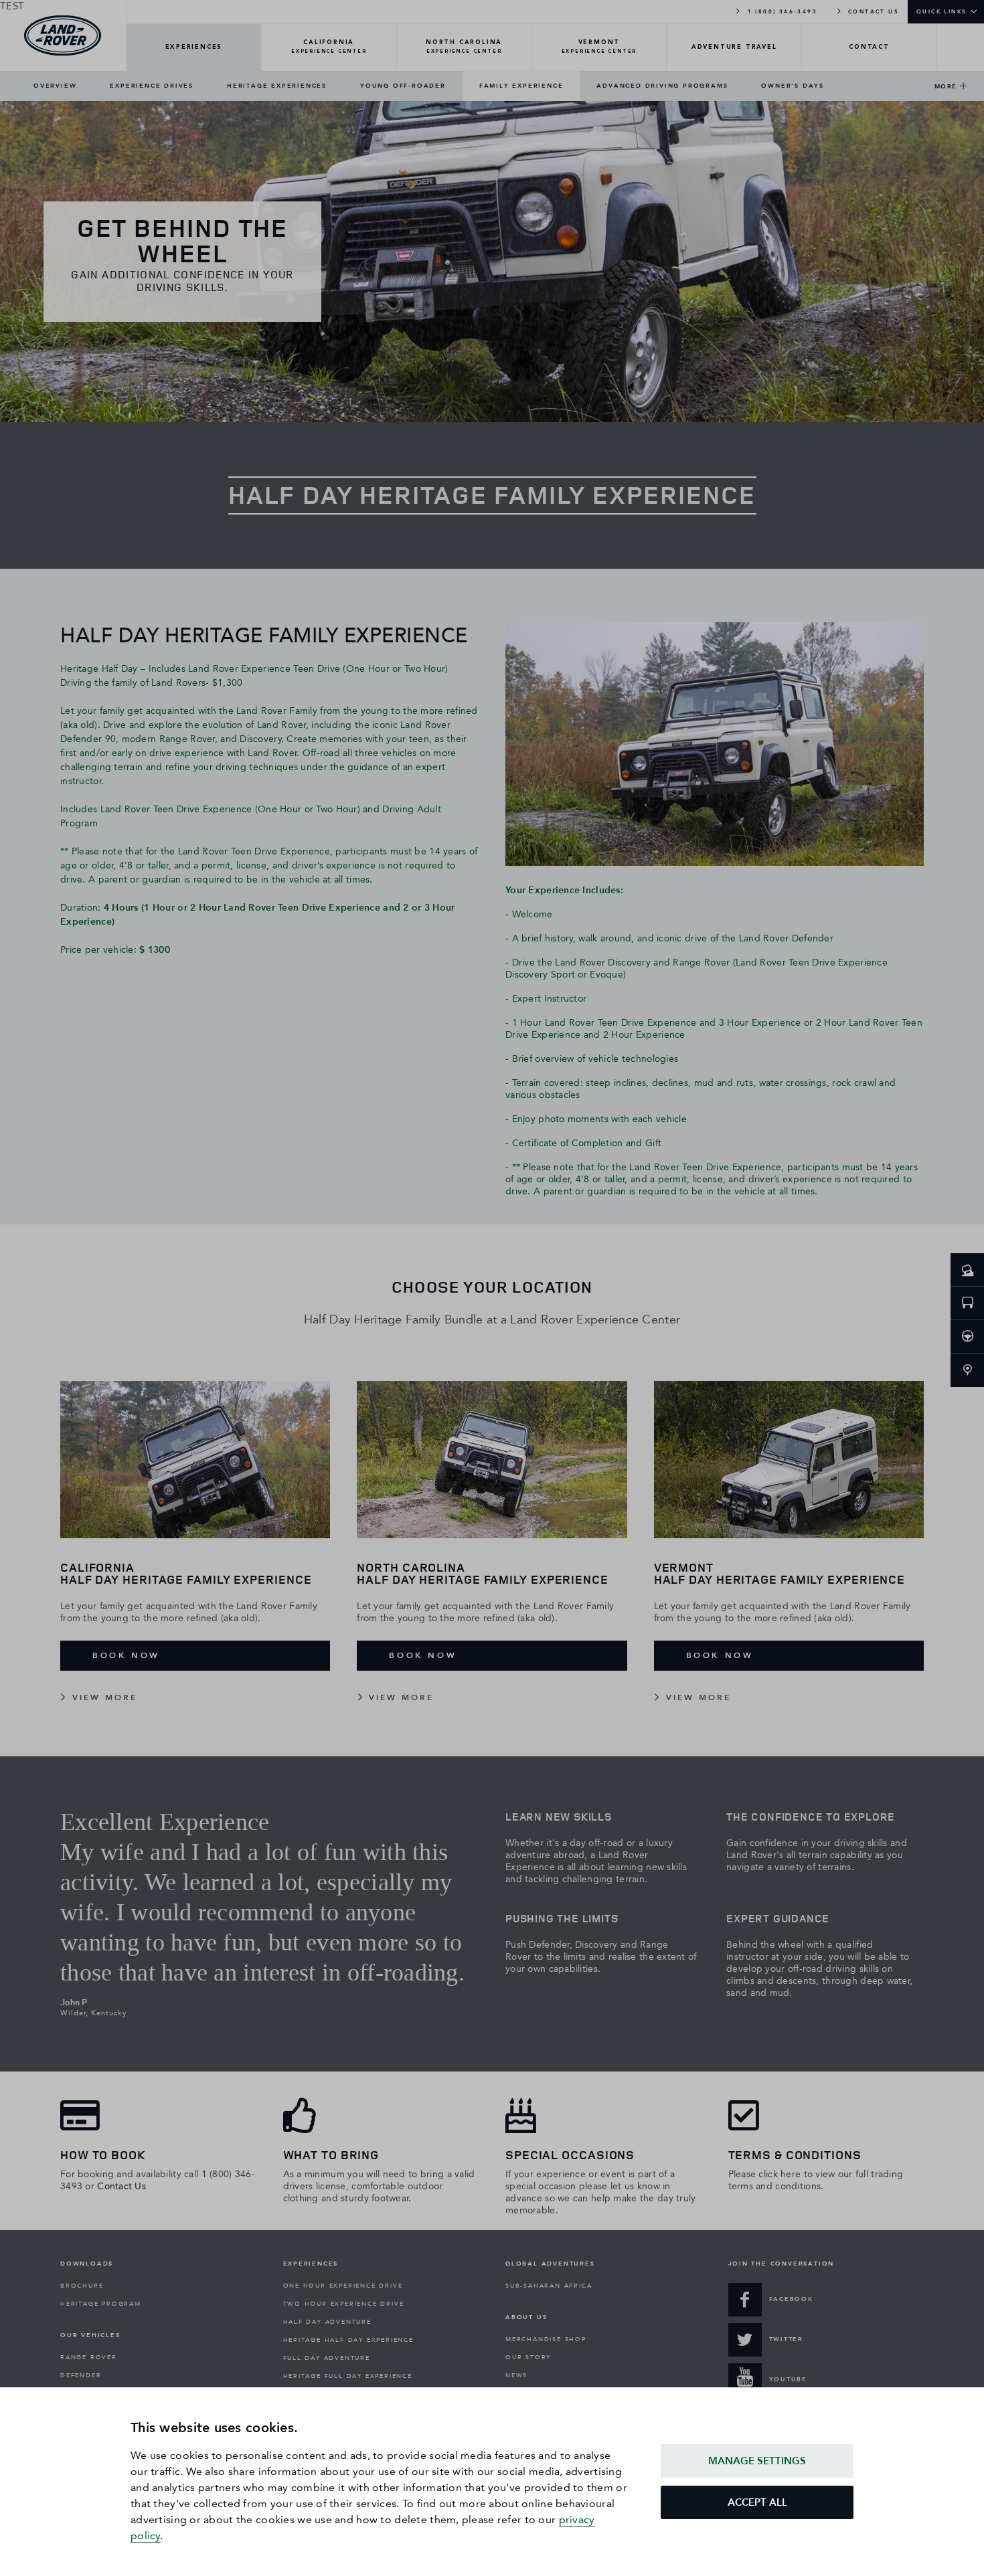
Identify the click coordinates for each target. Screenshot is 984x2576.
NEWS (516, 2375)
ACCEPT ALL (757, 2502)
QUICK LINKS (941, 11)
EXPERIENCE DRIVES (152, 86)
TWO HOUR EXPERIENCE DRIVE (344, 2304)
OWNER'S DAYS (793, 86)
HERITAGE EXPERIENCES (277, 86)
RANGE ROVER (89, 2357)
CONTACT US (872, 11)
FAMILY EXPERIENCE (521, 86)
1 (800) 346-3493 (781, 11)
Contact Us (121, 2186)
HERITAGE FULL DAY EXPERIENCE (348, 2376)
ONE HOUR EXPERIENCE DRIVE (343, 2286)
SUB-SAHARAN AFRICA (549, 2286)
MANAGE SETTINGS (757, 2461)
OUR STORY (528, 2357)
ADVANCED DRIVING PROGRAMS (662, 86)
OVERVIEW (55, 86)
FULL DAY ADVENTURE (327, 2358)
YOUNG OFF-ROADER (403, 86)
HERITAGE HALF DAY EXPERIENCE (348, 2340)
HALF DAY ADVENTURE (327, 2322)
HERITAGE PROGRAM (101, 2304)
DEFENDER (81, 2375)
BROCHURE (82, 2286)
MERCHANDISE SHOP (546, 2339)
